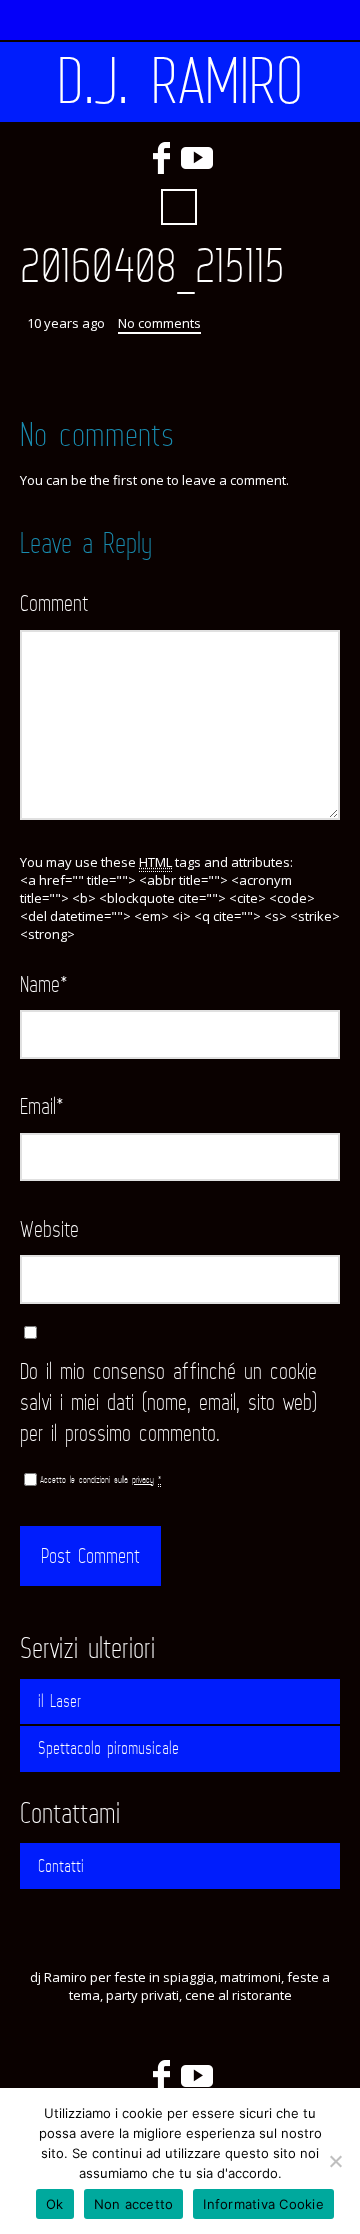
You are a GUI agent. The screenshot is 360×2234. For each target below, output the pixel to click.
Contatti (61, 1866)
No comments (159, 323)
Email (42, 1105)
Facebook (161, 158)
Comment (54, 602)
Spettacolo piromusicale (108, 1748)
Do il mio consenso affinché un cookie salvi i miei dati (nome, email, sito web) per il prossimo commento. (168, 1401)
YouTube (197, 158)
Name (44, 983)
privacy (143, 1479)
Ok (55, 2204)
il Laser (59, 1701)
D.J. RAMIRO (180, 82)
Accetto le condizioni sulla (100, 1479)
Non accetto (134, 2204)
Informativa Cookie (263, 2204)
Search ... (179, 207)
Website (49, 1228)
